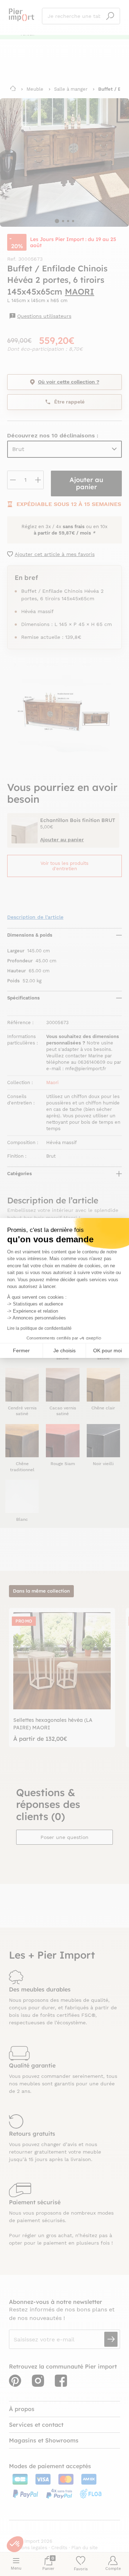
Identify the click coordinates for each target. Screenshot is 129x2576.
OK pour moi (107, 1350)
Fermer (21, 1350)
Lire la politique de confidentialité (39, 1328)
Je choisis (64, 1350)
